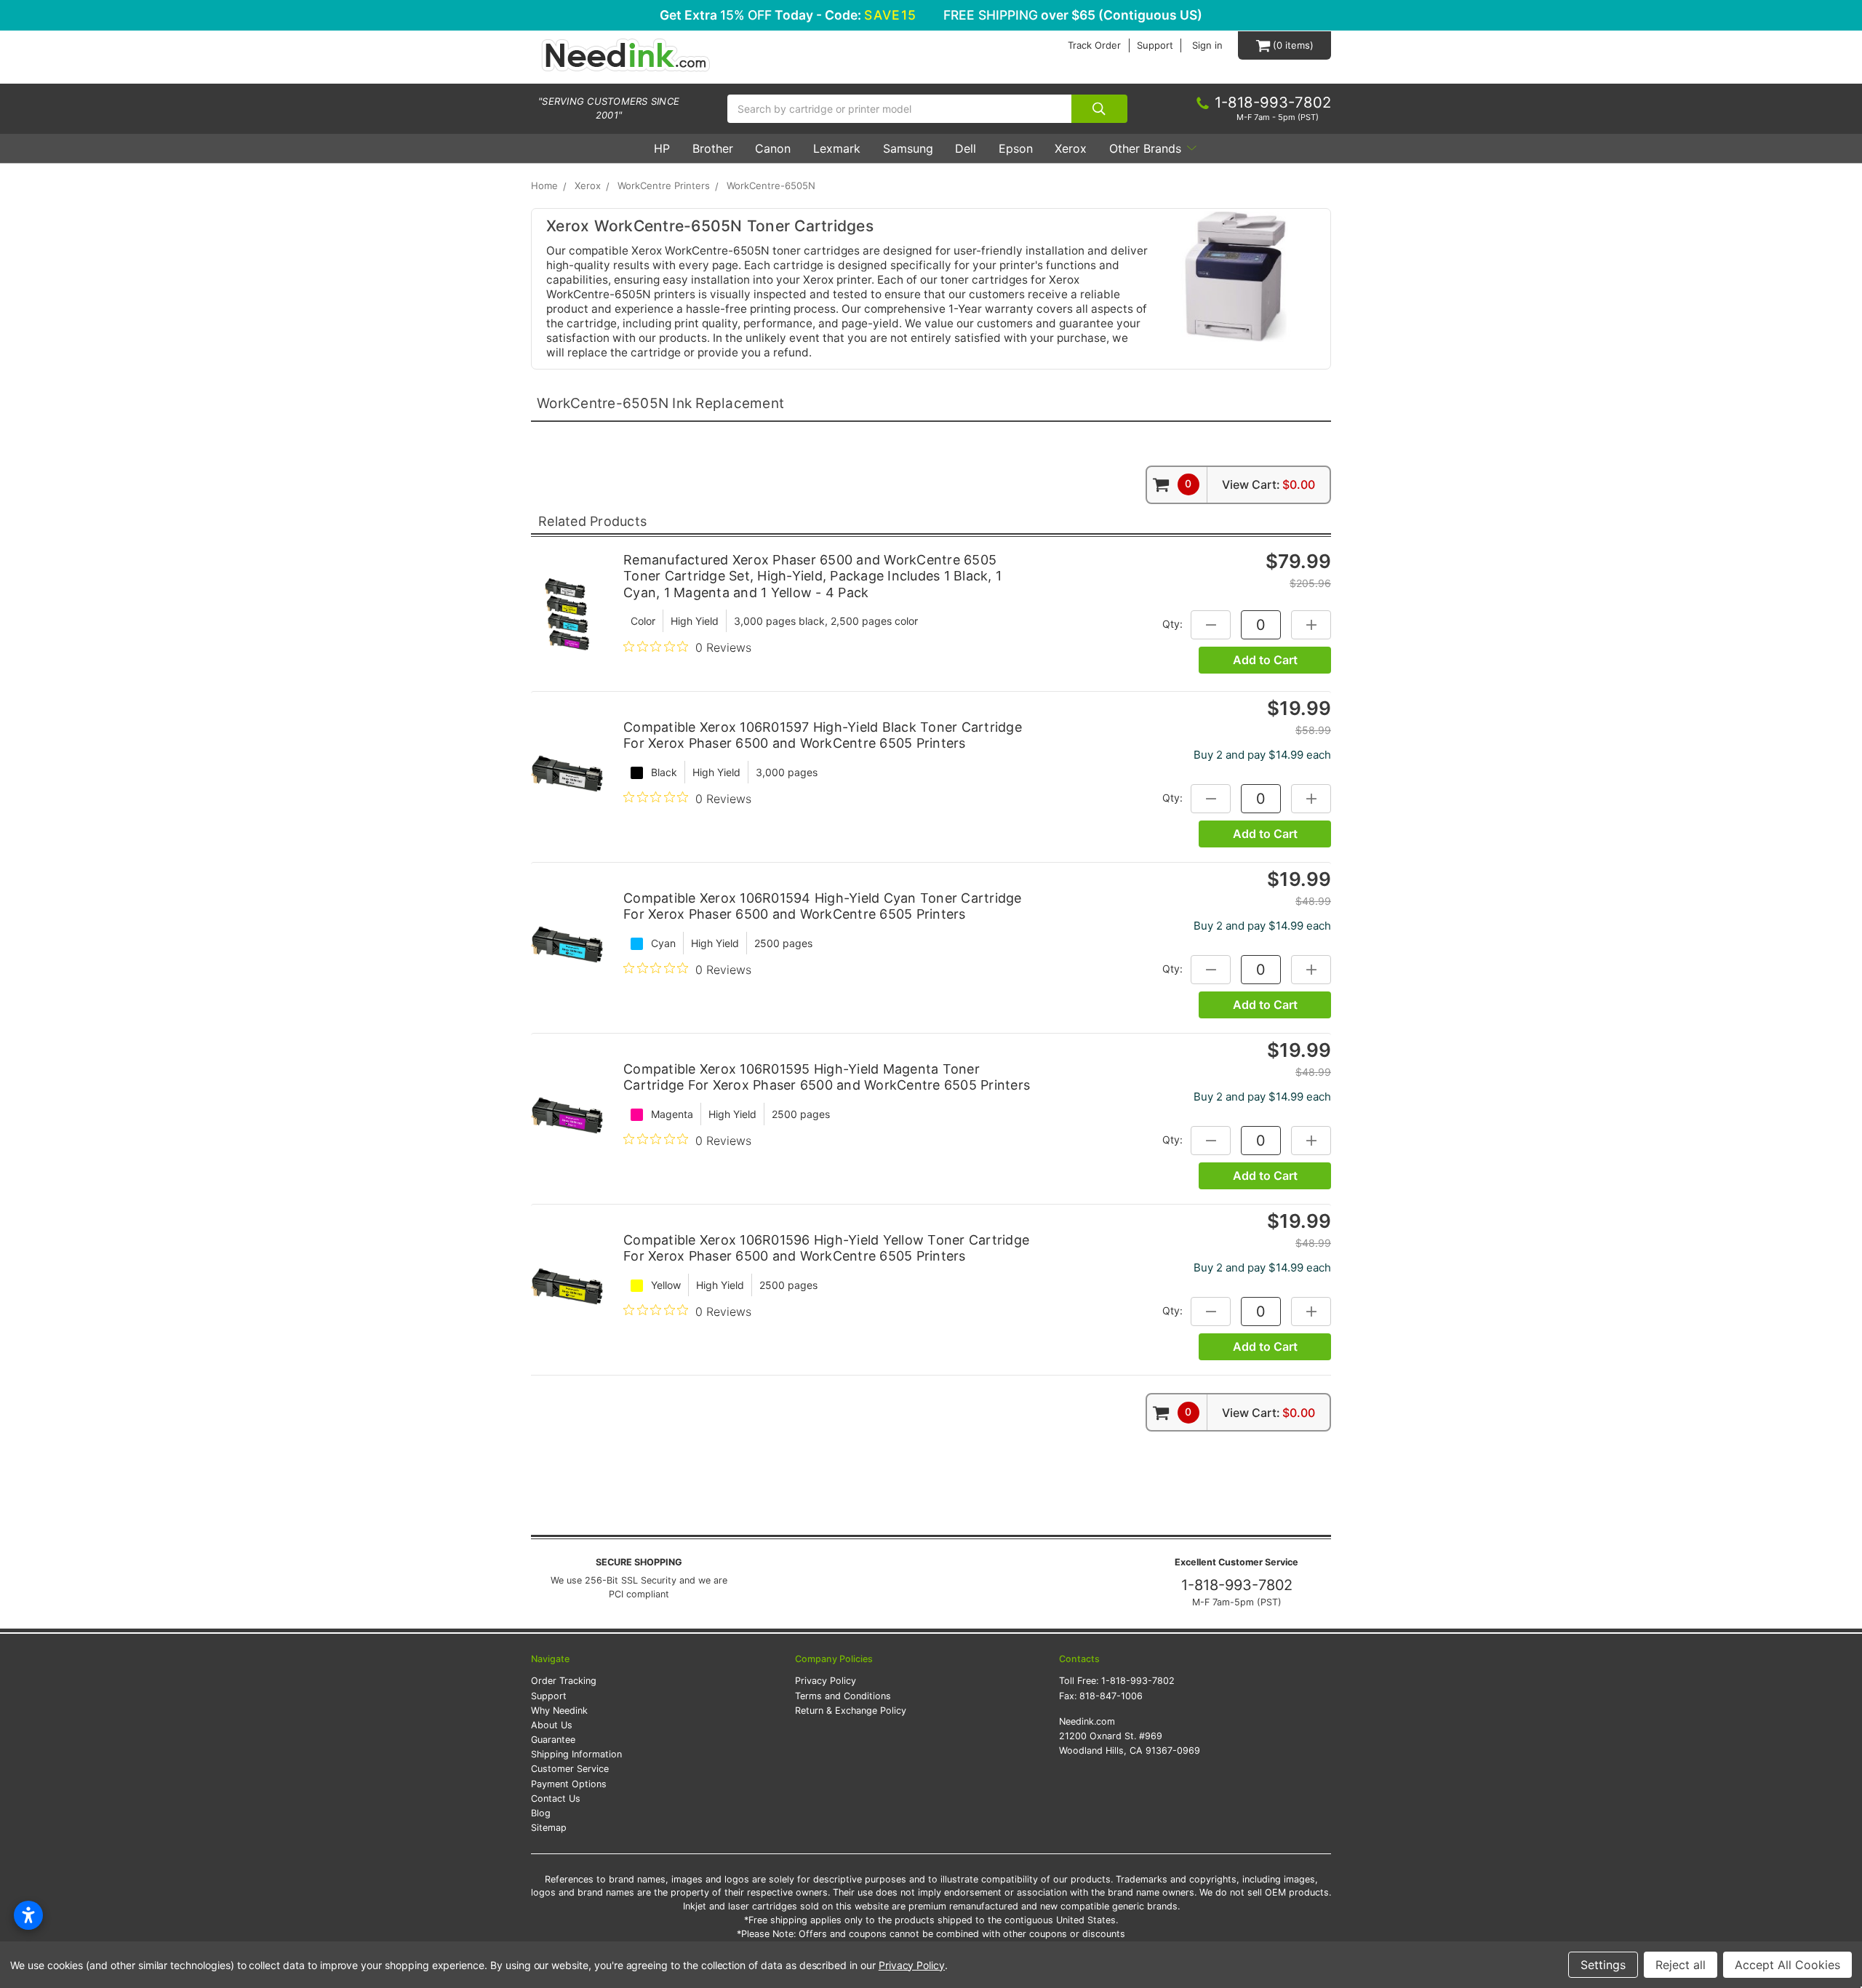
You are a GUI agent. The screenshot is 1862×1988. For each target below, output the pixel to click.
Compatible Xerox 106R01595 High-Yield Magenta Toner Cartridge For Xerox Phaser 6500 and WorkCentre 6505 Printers (827, 1077)
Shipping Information (576, 1754)
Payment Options (569, 1784)
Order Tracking (564, 1681)
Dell (966, 148)
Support (1155, 45)
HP (662, 148)
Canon (773, 148)
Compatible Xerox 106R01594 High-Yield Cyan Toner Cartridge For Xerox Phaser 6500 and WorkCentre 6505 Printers (823, 906)
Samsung (908, 148)
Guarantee (553, 1740)
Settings (1603, 1965)
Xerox (1071, 148)
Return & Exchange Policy (851, 1710)
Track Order (1094, 45)
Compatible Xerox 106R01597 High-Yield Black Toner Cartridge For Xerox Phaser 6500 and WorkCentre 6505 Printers (823, 735)
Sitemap (549, 1828)
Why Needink (559, 1710)
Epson (1016, 148)
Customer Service (570, 1769)
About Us (552, 1725)
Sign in (1207, 45)
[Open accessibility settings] (28, 1915)
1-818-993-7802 (1237, 1585)
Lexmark (837, 148)
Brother (713, 148)
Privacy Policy (826, 1681)
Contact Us (556, 1799)
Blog (541, 1813)
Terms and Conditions (843, 1696)
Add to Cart (1265, 660)
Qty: (1172, 624)
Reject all (1681, 1965)
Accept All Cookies (1787, 1965)
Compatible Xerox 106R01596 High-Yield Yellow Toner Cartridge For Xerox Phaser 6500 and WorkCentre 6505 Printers (826, 1248)
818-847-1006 (1111, 1696)
